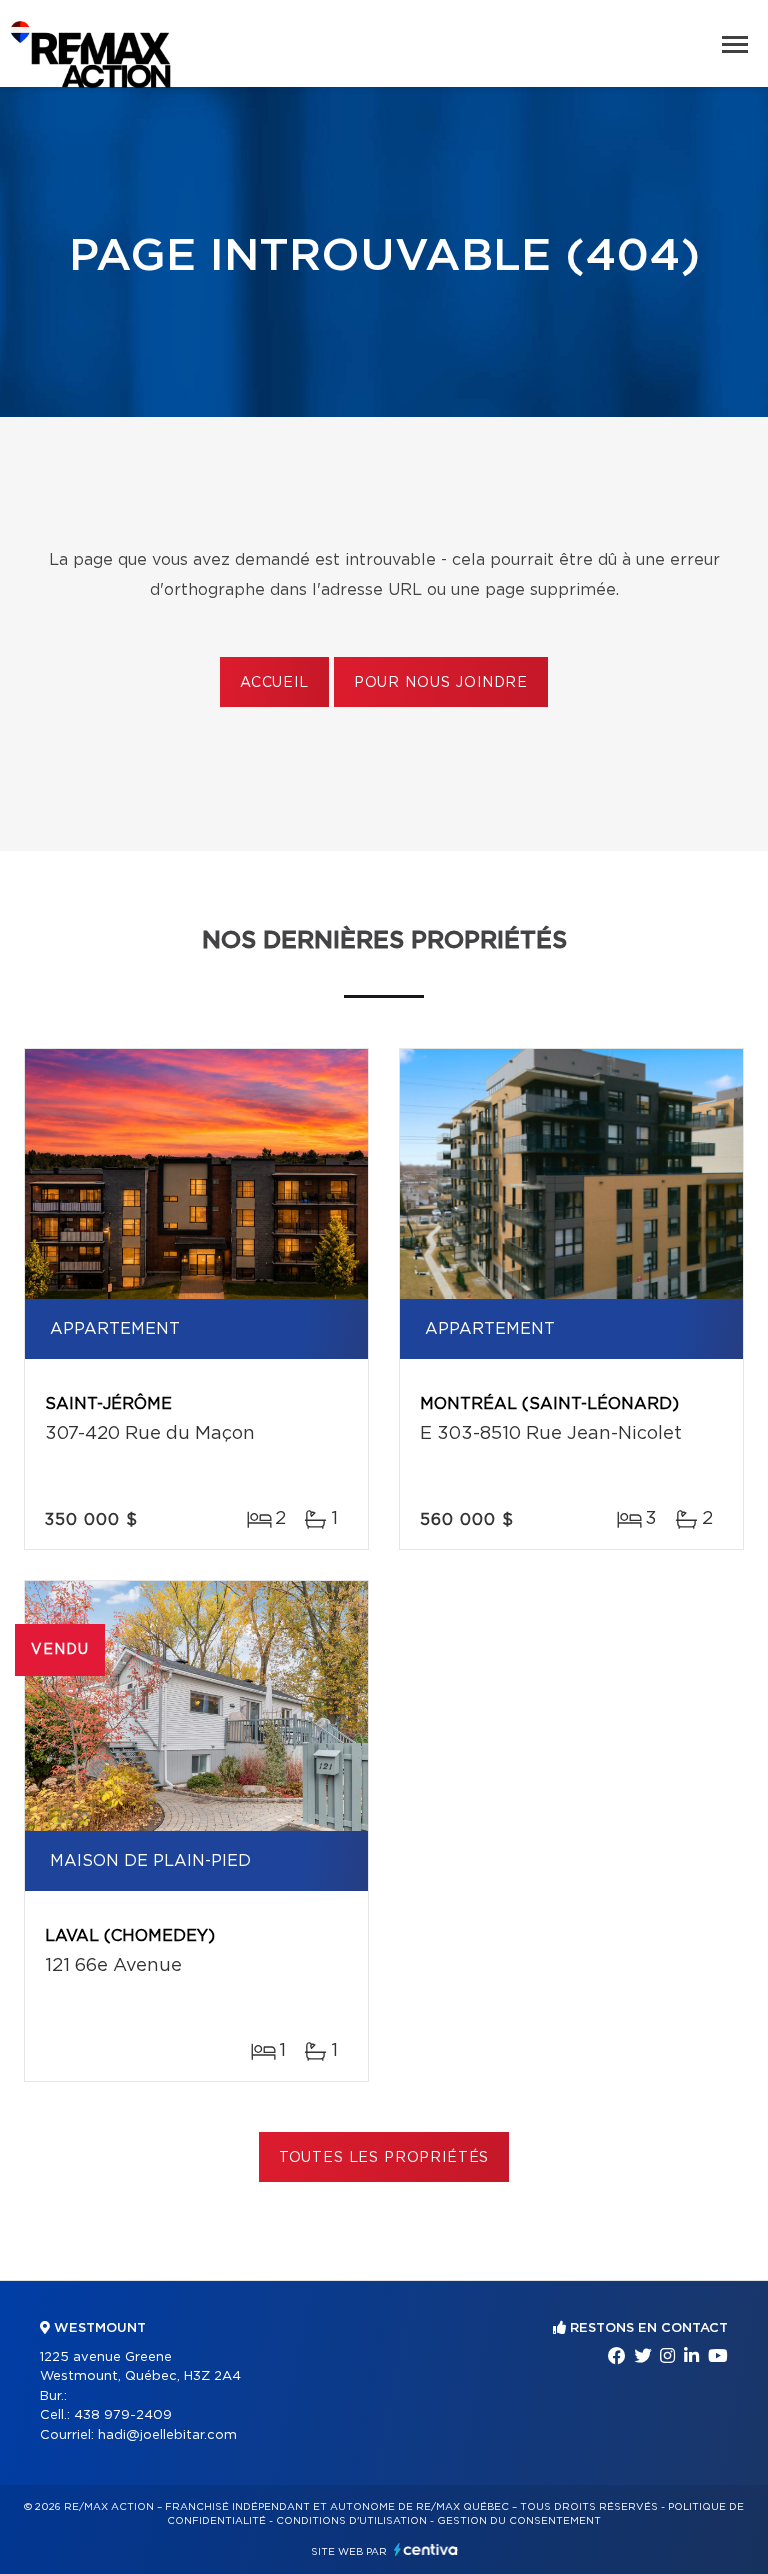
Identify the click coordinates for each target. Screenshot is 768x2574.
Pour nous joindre (441, 683)
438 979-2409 (123, 2415)
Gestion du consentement (519, 2521)
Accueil (274, 683)
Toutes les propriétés (384, 2158)
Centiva (426, 2549)
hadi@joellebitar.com (167, 2435)
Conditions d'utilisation (351, 2521)
